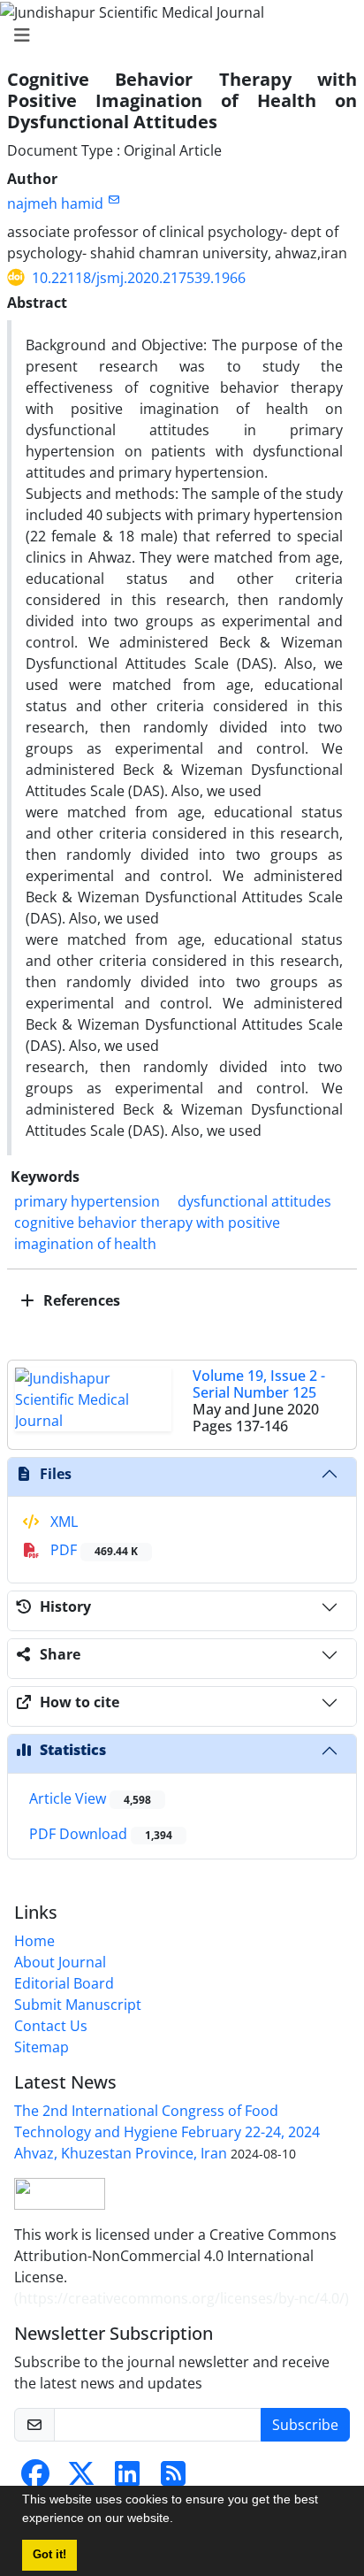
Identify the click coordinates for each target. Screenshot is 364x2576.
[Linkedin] (127, 2479)
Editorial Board (64, 1983)
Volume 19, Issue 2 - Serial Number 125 (259, 1384)
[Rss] (173, 2479)
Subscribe (305, 2425)
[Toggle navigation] (177, 35)
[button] (179, 2520)
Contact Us (51, 2026)
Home (34, 1941)
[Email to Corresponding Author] (114, 199)
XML (62, 1522)
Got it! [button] (49, 2555)
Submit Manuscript (78, 2005)
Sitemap (42, 2047)
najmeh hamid (55, 203)
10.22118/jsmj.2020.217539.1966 (139, 278)
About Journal (60, 1962)
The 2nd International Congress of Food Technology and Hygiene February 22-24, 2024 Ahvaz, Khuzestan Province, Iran (167, 2132)
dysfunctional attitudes (254, 1201)
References (80, 1300)
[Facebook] (35, 2479)
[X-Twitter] (81, 2479)
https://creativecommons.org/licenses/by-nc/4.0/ (182, 2298)
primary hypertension (87, 1201)
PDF (92, 1550)
